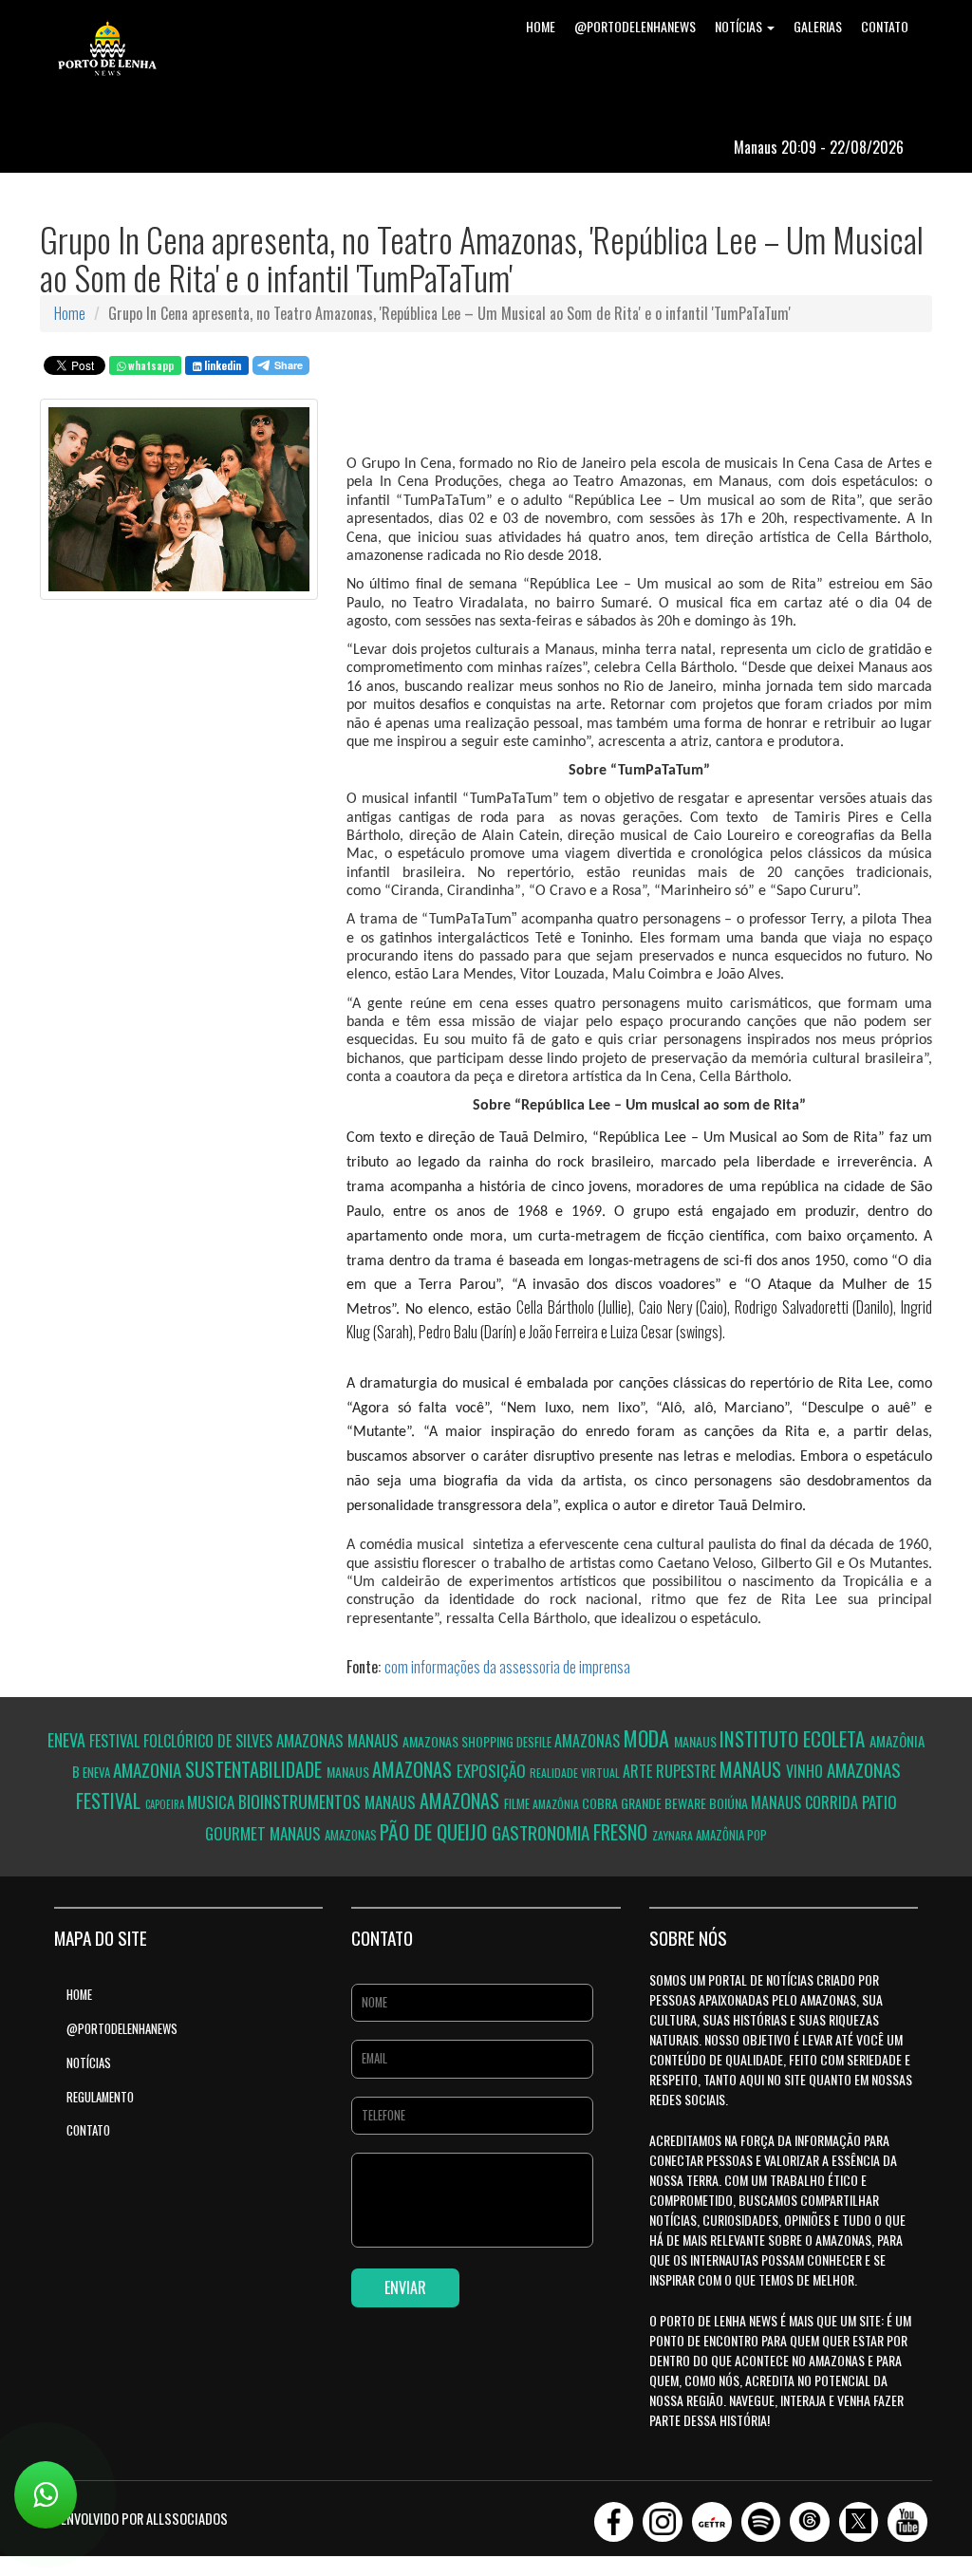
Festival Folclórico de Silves (183, 1741)
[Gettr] (712, 2516)
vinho (806, 1771)
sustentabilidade (256, 1769)
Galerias (818, 26)
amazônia (557, 1804)
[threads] (810, 2516)
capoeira (166, 1804)
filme (518, 1803)
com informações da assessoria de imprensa (507, 1667)
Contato (885, 26)
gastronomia (542, 1832)
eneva (68, 1740)
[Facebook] (614, 2516)
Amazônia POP (731, 1835)
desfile (535, 1742)
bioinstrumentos (301, 1801)
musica (213, 1802)
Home (541, 26)
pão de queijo (436, 1831)
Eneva (98, 1772)
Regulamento (100, 2097)
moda (649, 1738)
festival (111, 1801)
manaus (375, 1740)
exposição (493, 1771)
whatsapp (150, 365)
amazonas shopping (459, 1741)
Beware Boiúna (708, 1803)
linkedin (221, 365)
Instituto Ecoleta (794, 1738)
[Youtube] (907, 2516)
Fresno (623, 1832)
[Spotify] (761, 2516)
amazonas (312, 1740)
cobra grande (623, 1803)
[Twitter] (859, 2516)
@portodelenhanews (635, 26)
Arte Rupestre (671, 1771)
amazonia (149, 1769)
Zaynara (674, 1835)
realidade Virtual (576, 1773)
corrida (833, 1802)
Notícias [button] (740, 26)
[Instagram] (663, 2516)
